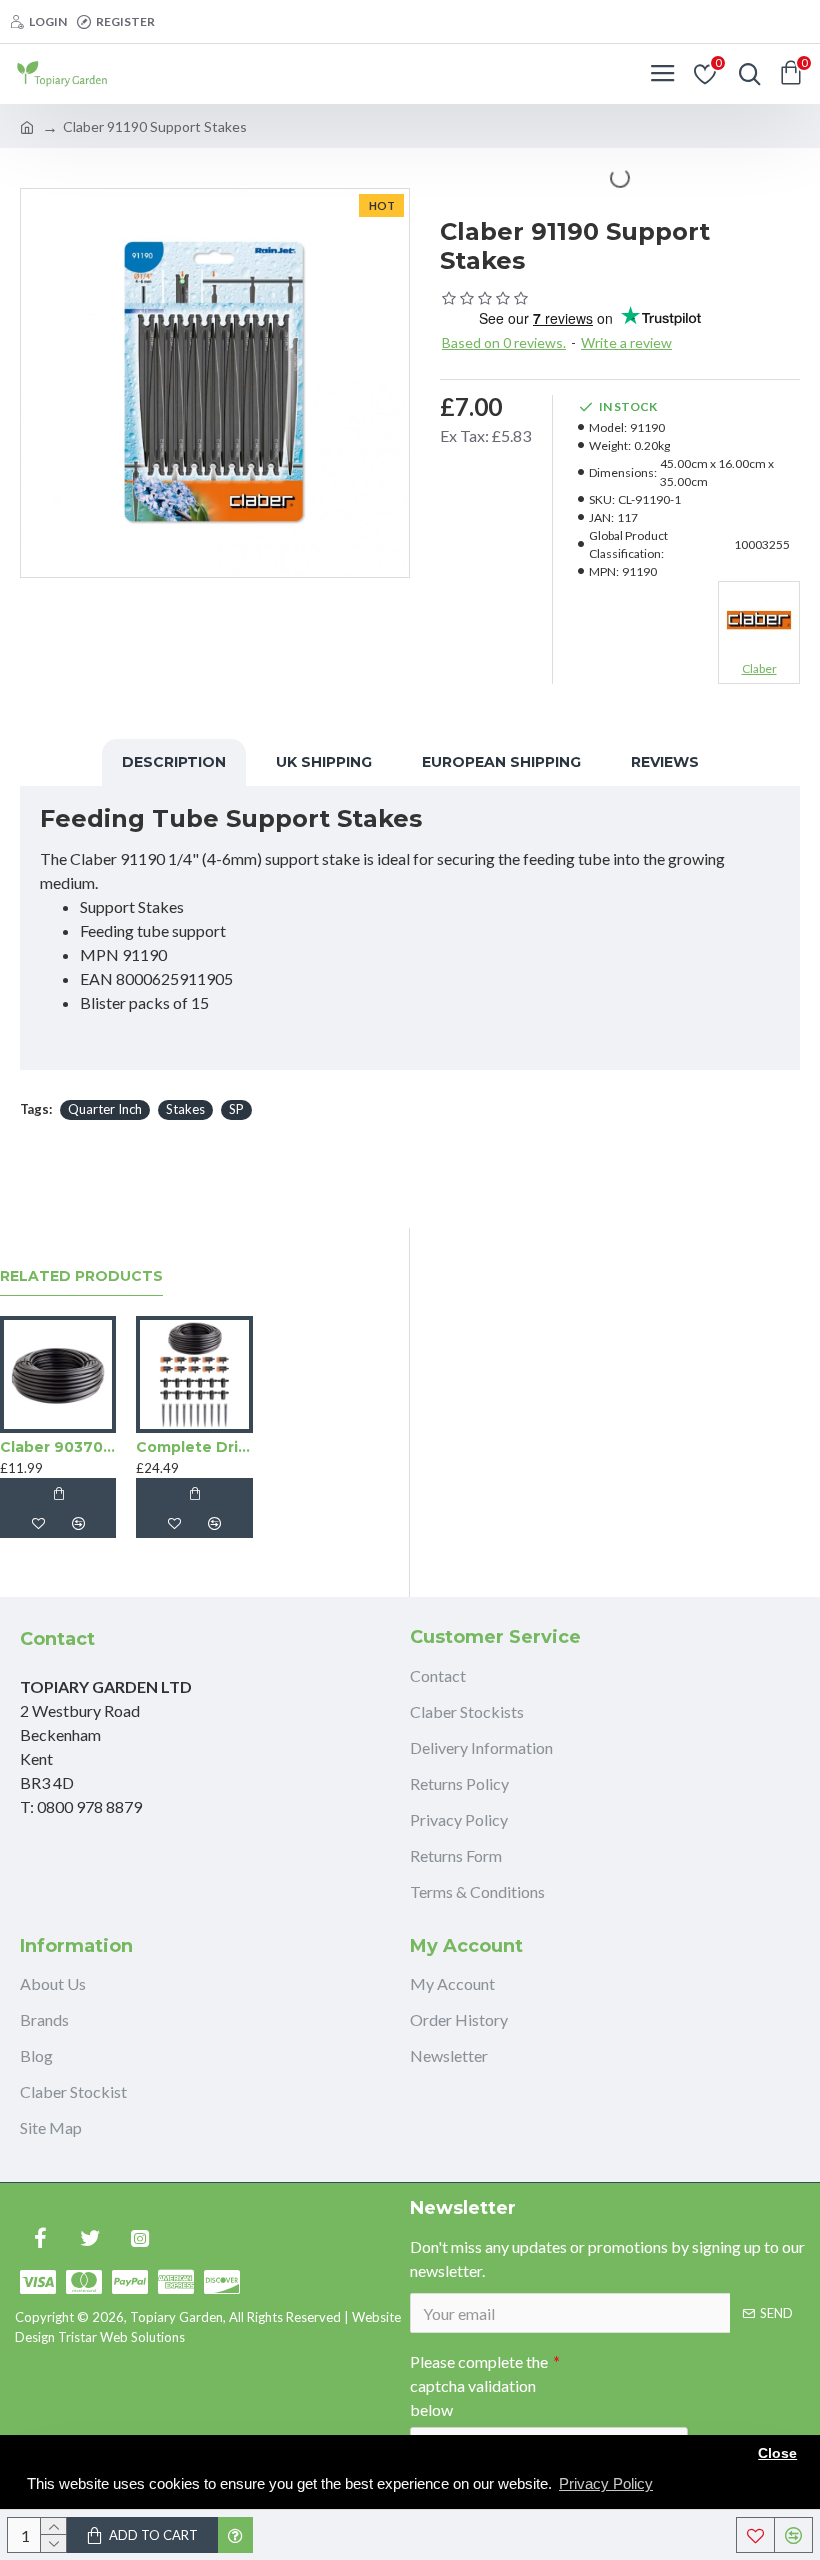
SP (236, 1109)
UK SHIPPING (324, 762)
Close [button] (777, 2453)
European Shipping (501, 762)
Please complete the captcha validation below (479, 2385)
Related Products (81, 1276)
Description (174, 762)
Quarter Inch (105, 1109)
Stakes (185, 1109)
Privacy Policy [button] (606, 2483)
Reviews (665, 762)
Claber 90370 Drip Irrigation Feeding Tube (58, 1447)
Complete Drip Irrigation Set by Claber (194, 1447)
